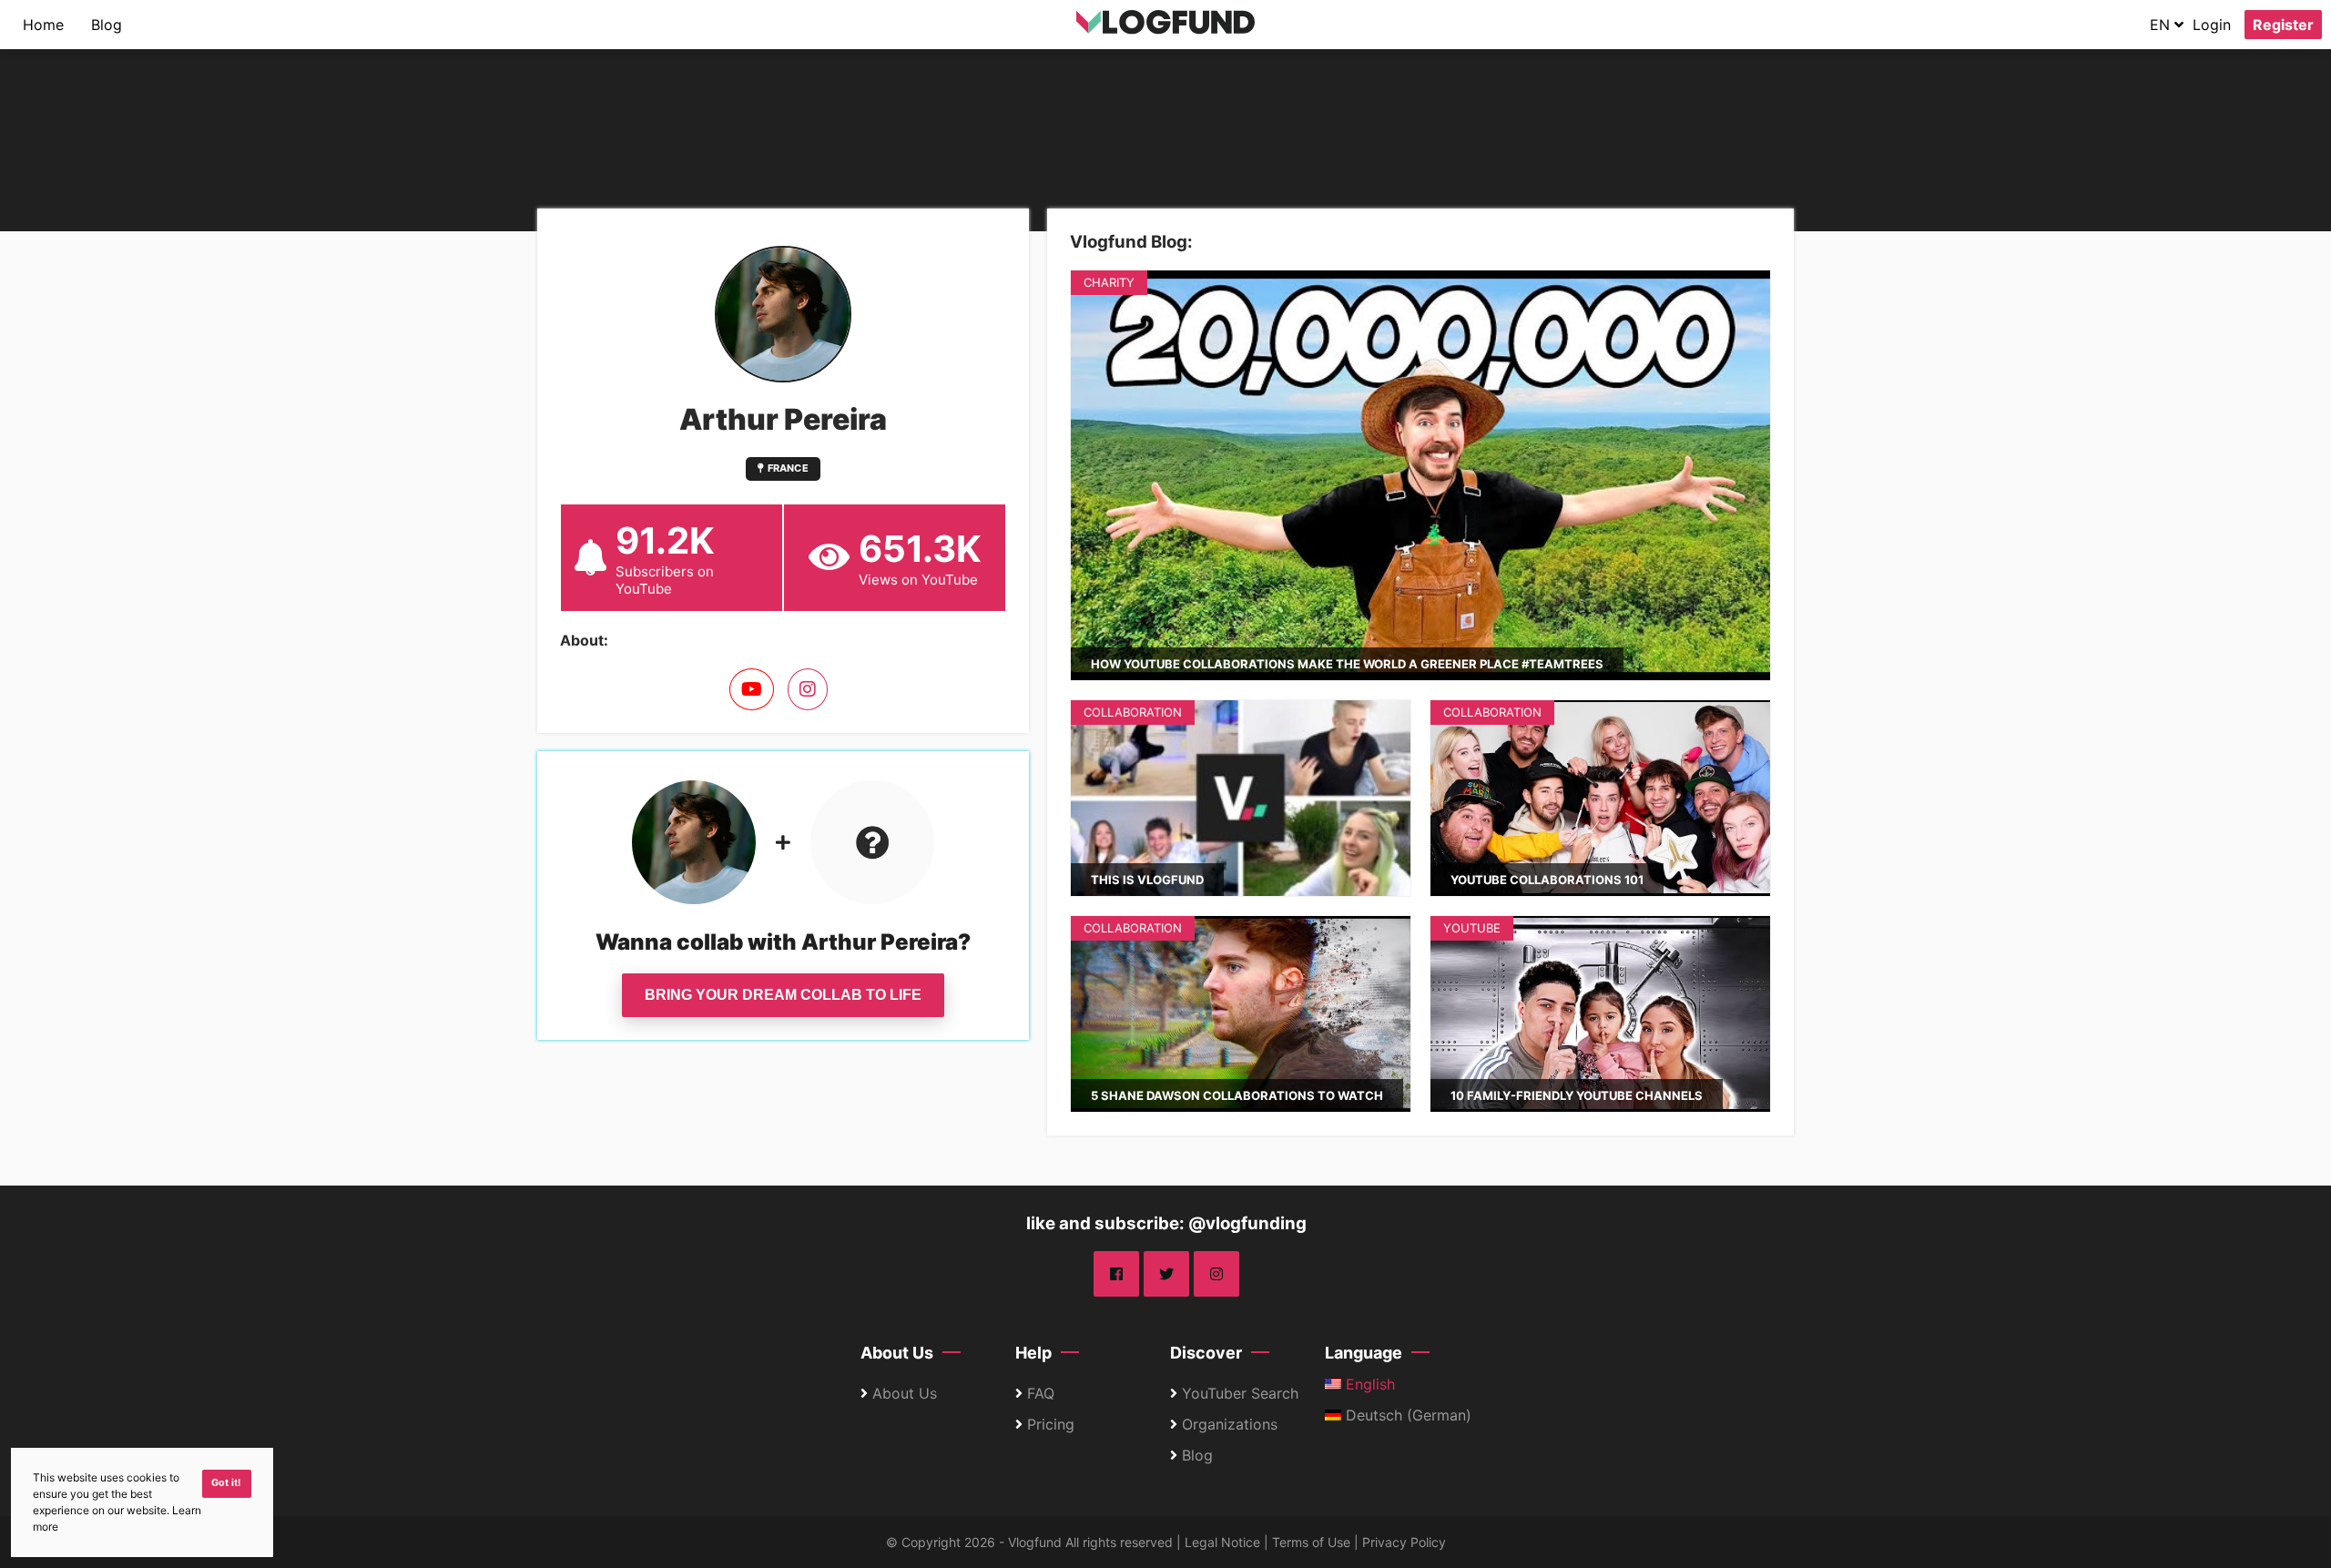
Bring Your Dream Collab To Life (783, 995)
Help (1033, 1353)
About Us (897, 1353)
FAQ (1041, 1393)
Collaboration (1133, 712)
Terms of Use (1311, 1542)
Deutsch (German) (1406, 1415)
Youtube (1472, 928)
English (1368, 1384)
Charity (1109, 282)
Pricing (1051, 1424)
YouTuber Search (1240, 1393)
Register (2283, 25)
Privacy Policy (1404, 1542)
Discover (1206, 1353)
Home (43, 25)
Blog (107, 25)
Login (2212, 25)
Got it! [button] (226, 1483)
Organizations (1230, 1424)
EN (2162, 25)
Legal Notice (1222, 1542)
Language (1364, 1353)
